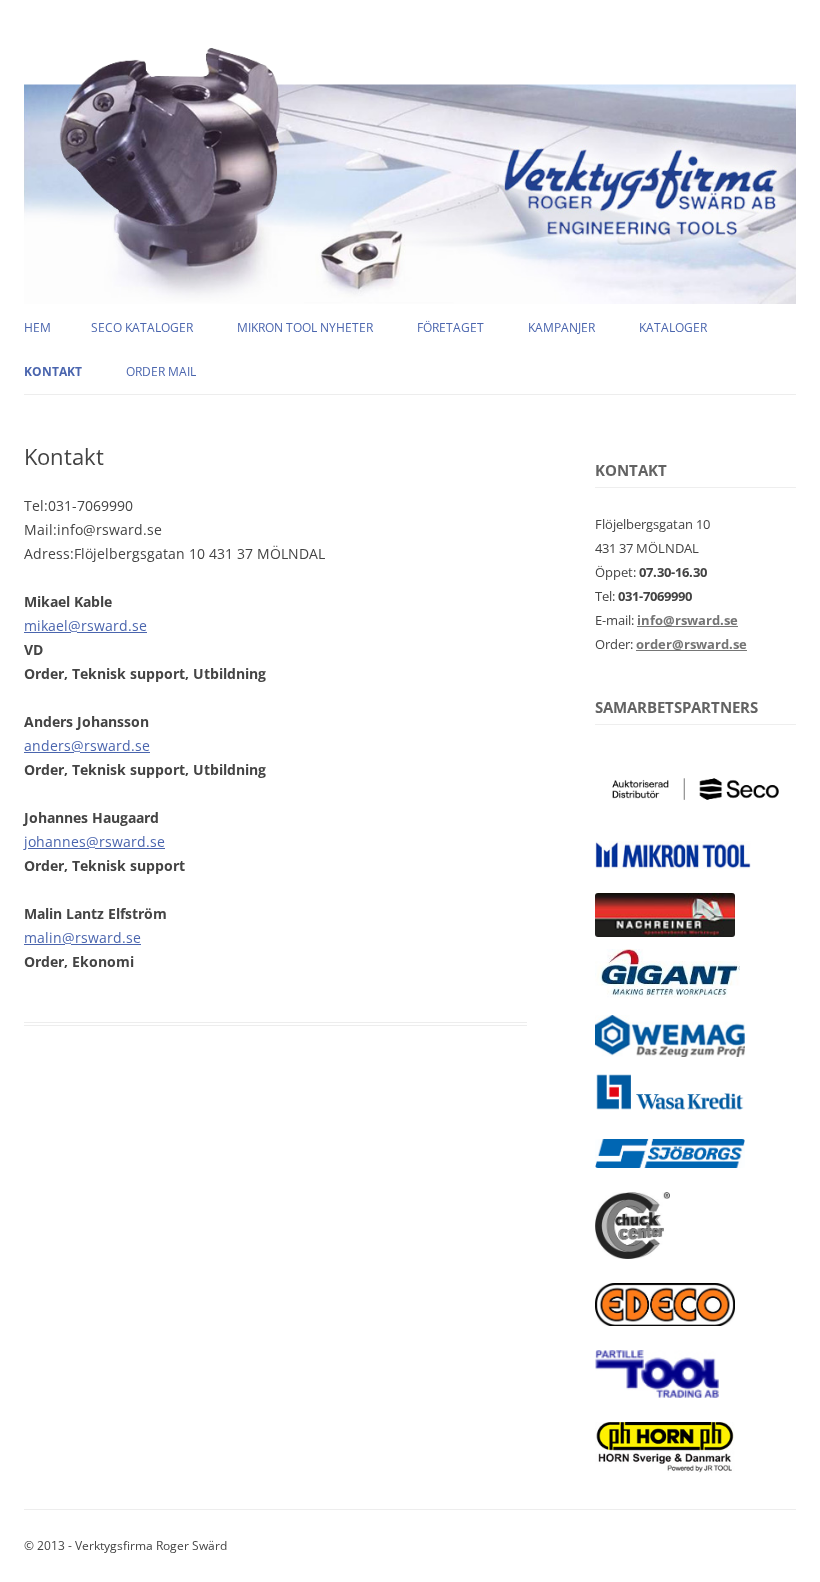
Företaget (450, 327)
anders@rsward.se (87, 745)
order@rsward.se (691, 644)
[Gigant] (667, 993)
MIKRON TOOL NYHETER (305, 327)
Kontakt (53, 371)
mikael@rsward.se (85, 625)
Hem (37, 327)
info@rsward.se (687, 620)
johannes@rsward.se (94, 841)
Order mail (161, 371)
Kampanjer (561, 327)
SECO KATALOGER (142, 327)
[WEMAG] (670, 1051)
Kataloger (673, 327)
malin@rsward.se (82, 937)
